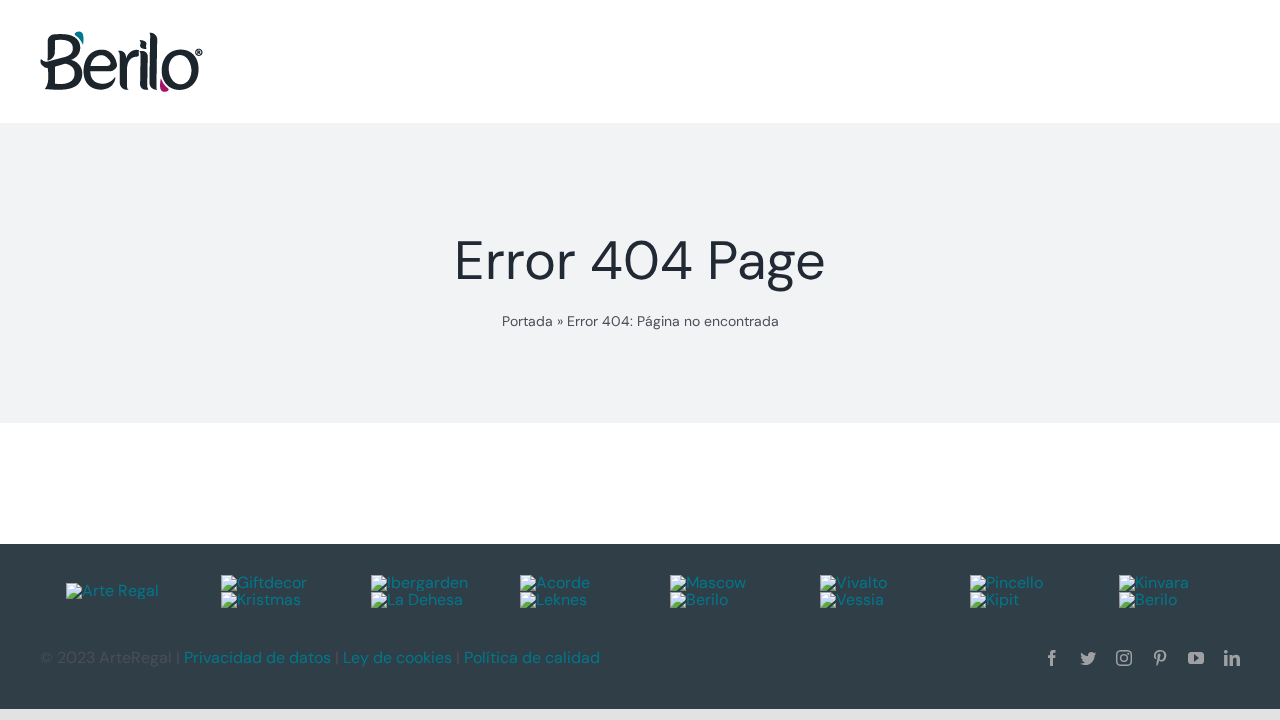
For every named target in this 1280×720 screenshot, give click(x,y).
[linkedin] (1232, 658)
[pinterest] (1160, 658)
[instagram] (1124, 658)
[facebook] (1052, 658)
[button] (1194, 61)
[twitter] (1088, 658)
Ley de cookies (397, 657)
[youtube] (1196, 658)
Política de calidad (532, 657)
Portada (527, 321)
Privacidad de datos (257, 657)
